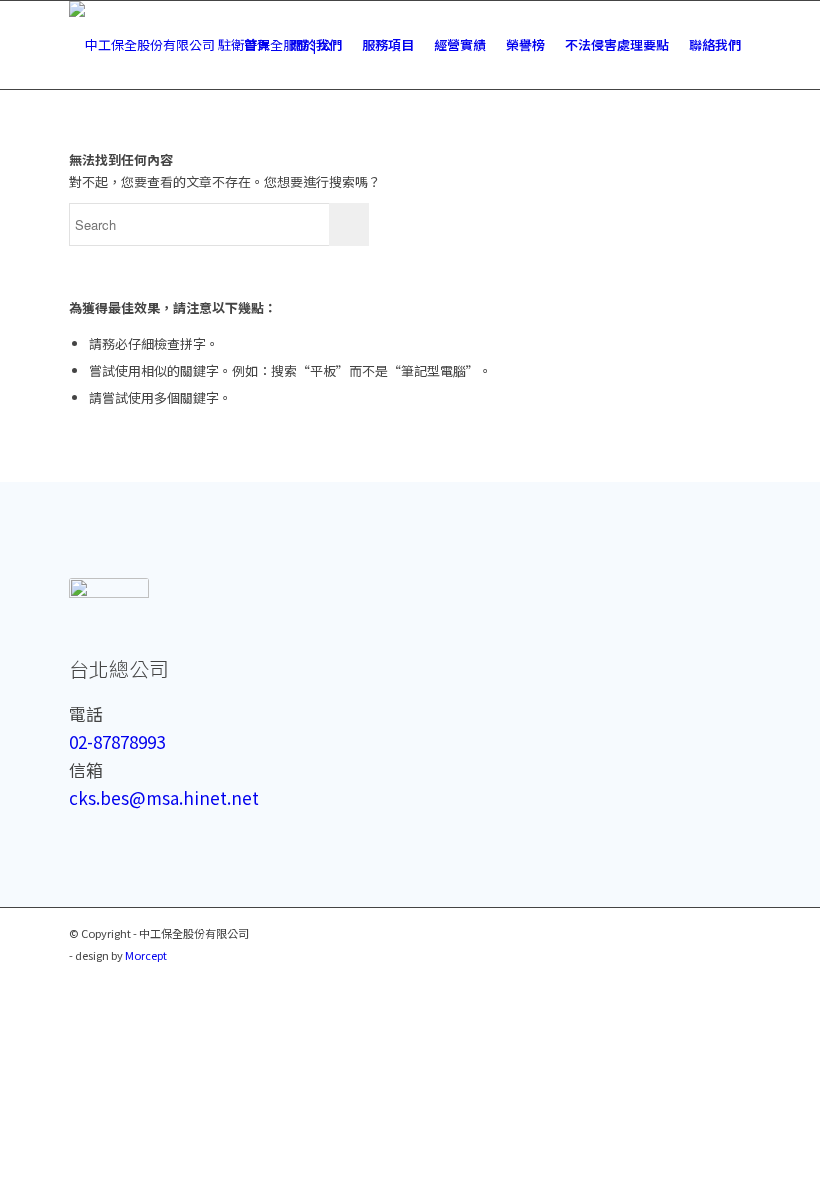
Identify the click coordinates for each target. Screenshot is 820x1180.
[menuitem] (257, 45)
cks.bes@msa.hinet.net (164, 797)
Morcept (146, 955)
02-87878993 (117, 741)
